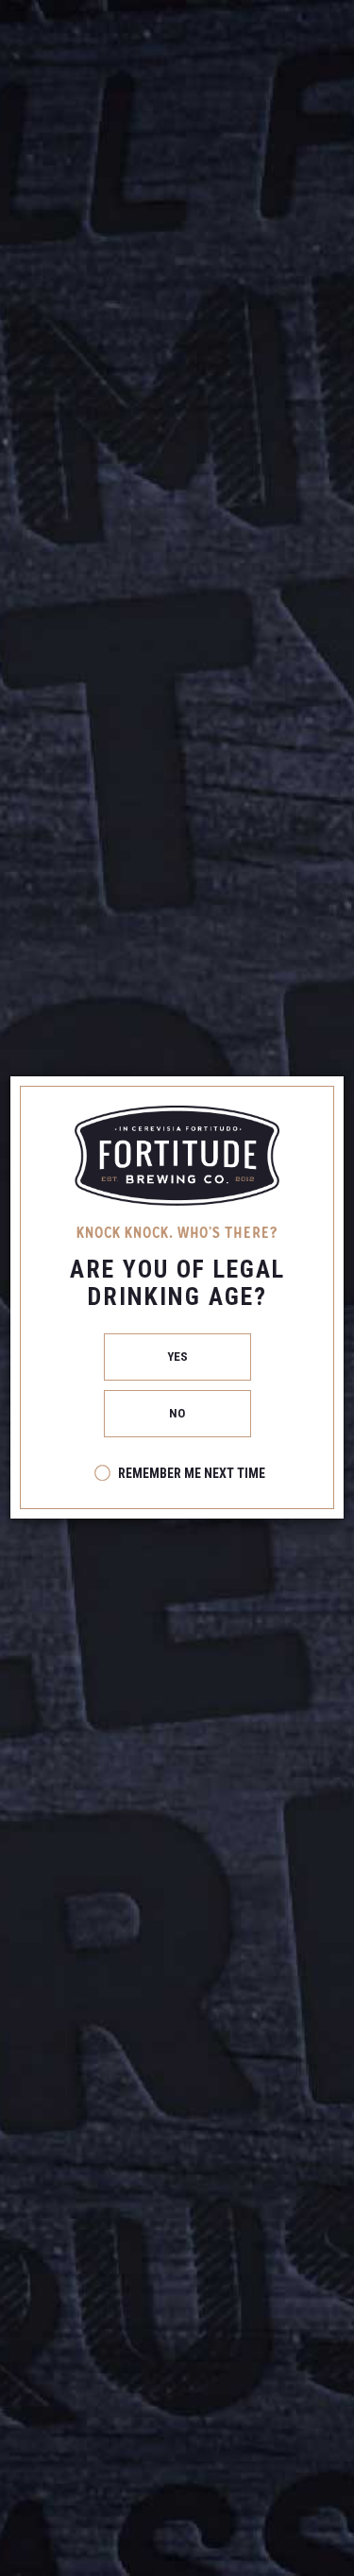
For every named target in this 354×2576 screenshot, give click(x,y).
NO (177, 1413)
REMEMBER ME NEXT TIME (192, 1473)
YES (177, 1357)
